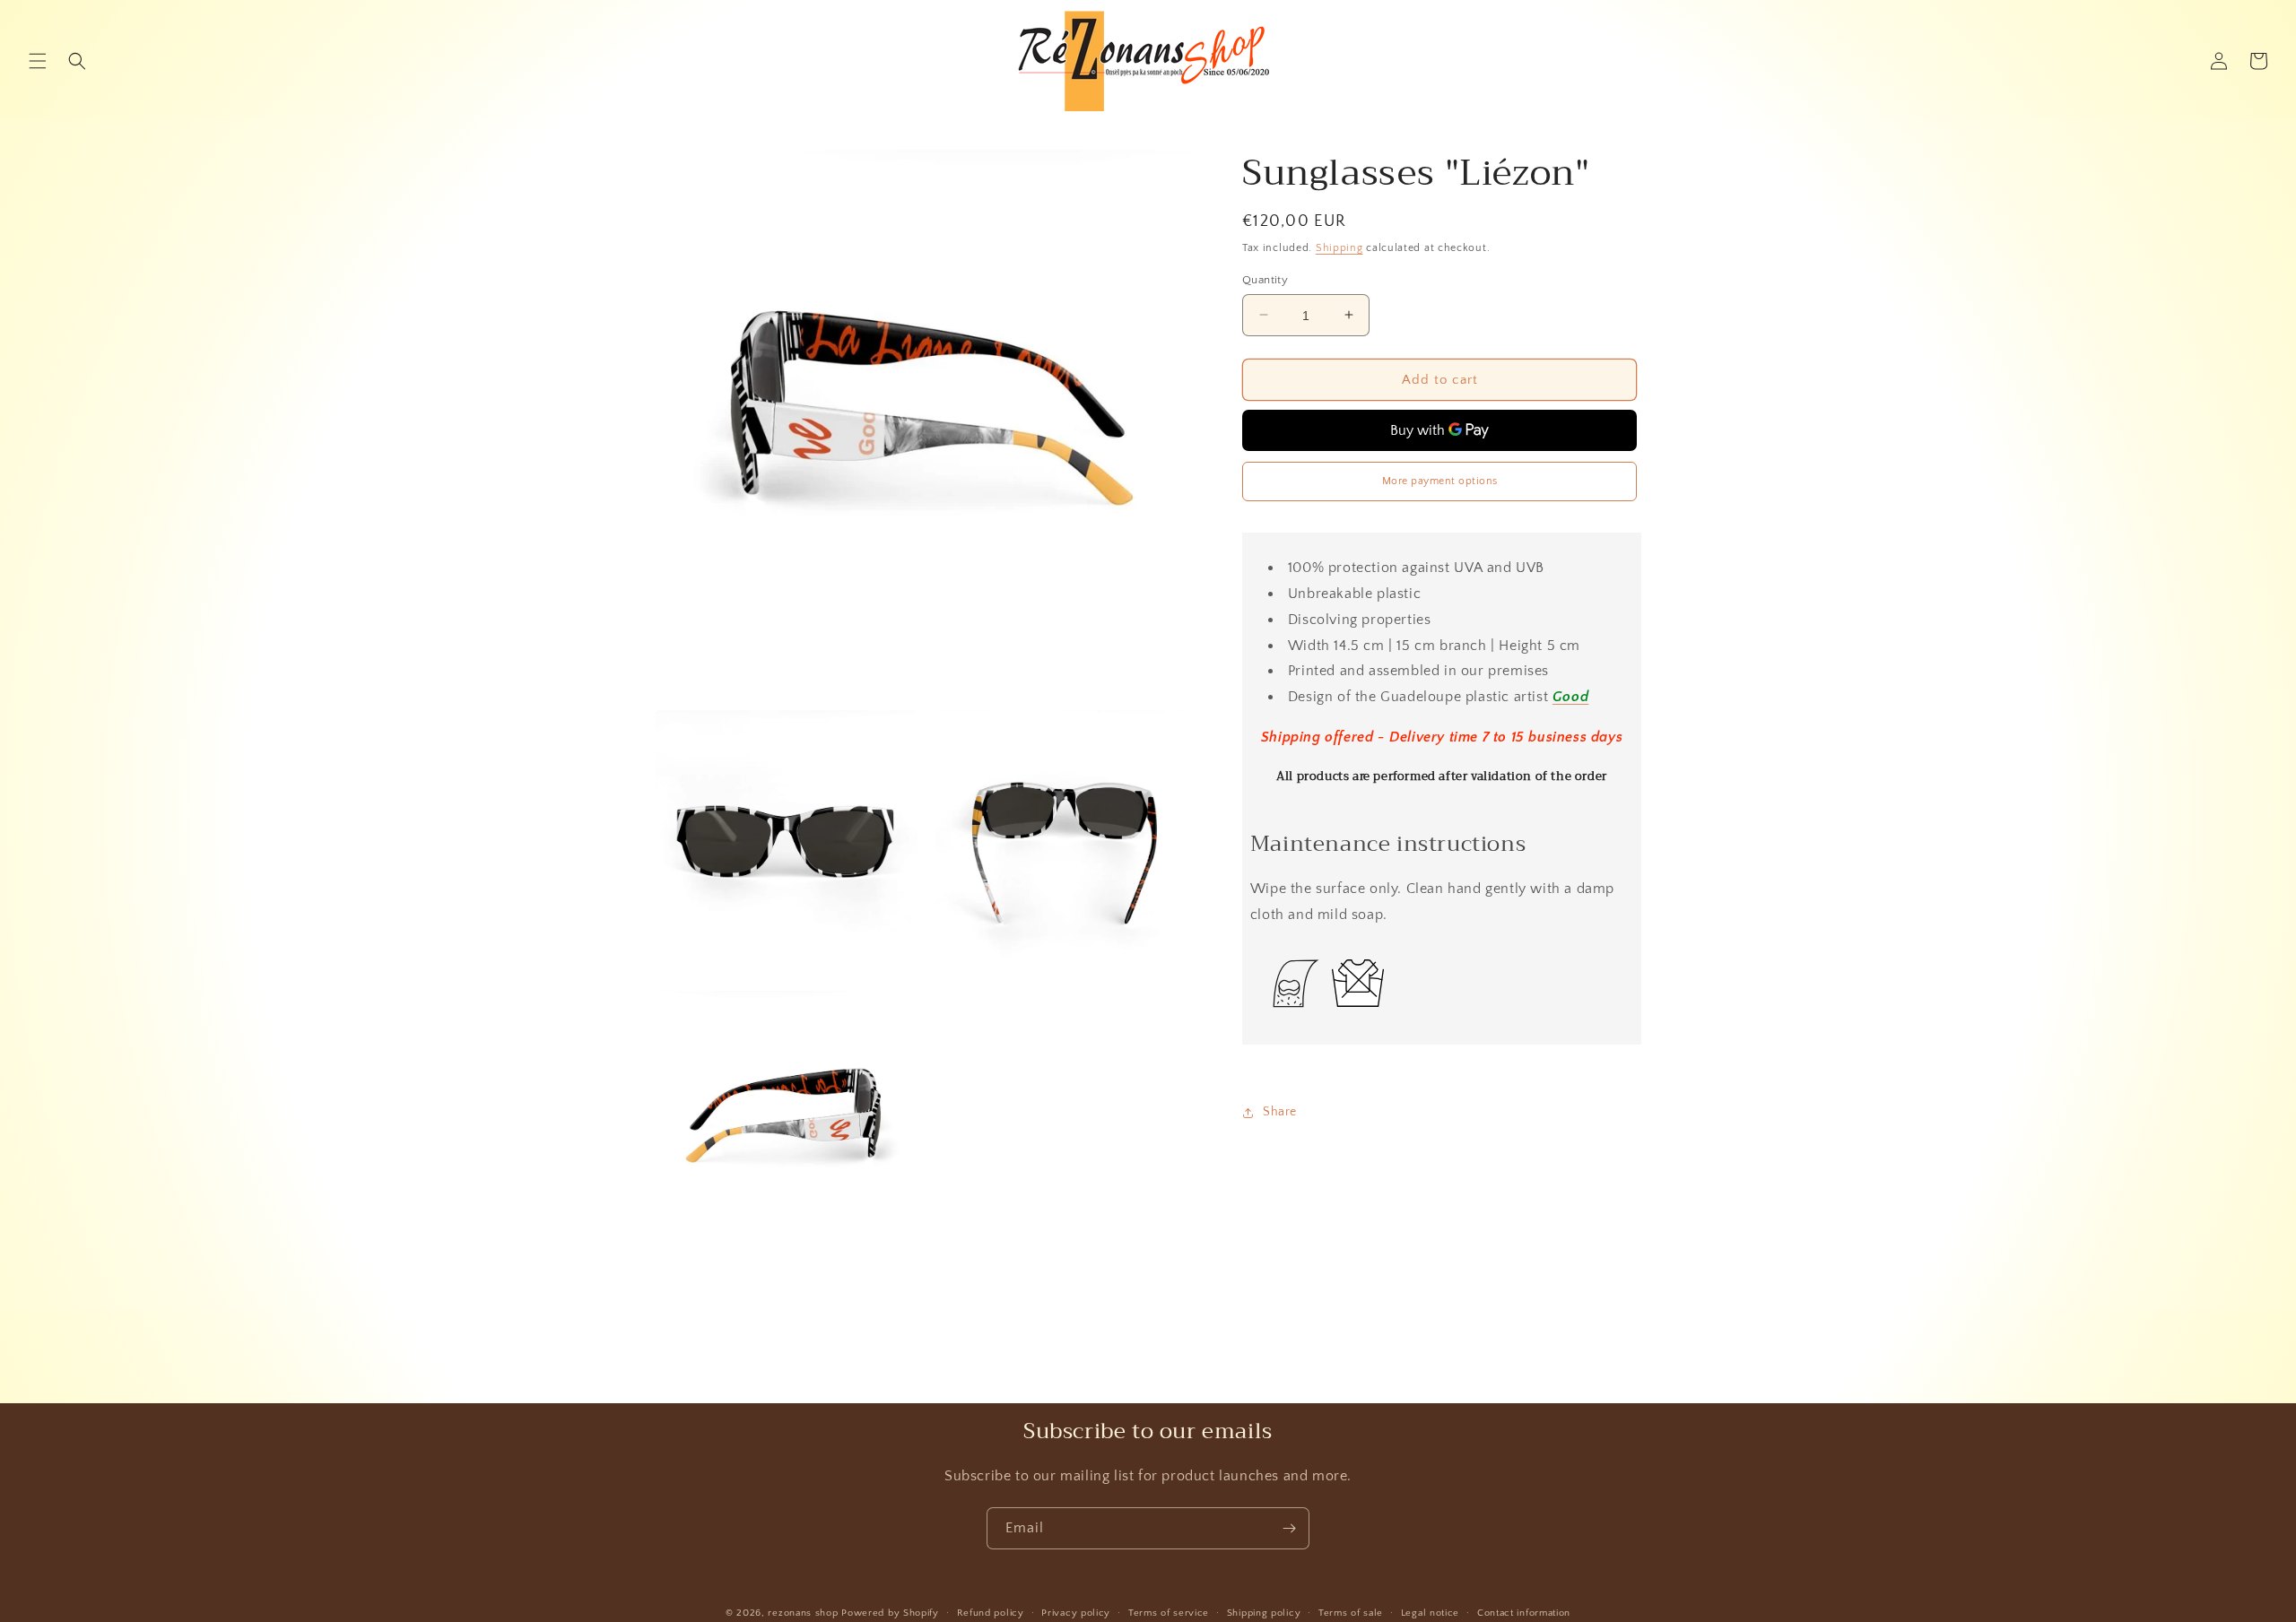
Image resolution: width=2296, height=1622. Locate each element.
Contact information (1524, 1613)
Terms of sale (1351, 1613)
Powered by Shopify (890, 1613)
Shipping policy (1264, 1613)
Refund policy (991, 1613)
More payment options (1440, 481)
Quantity (1265, 279)
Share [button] (1280, 1112)
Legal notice (1430, 1613)
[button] (38, 61)
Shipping (1339, 248)
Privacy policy (1076, 1613)
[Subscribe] (1289, 1528)
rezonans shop (803, 1613)
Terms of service (1169, 1613)
